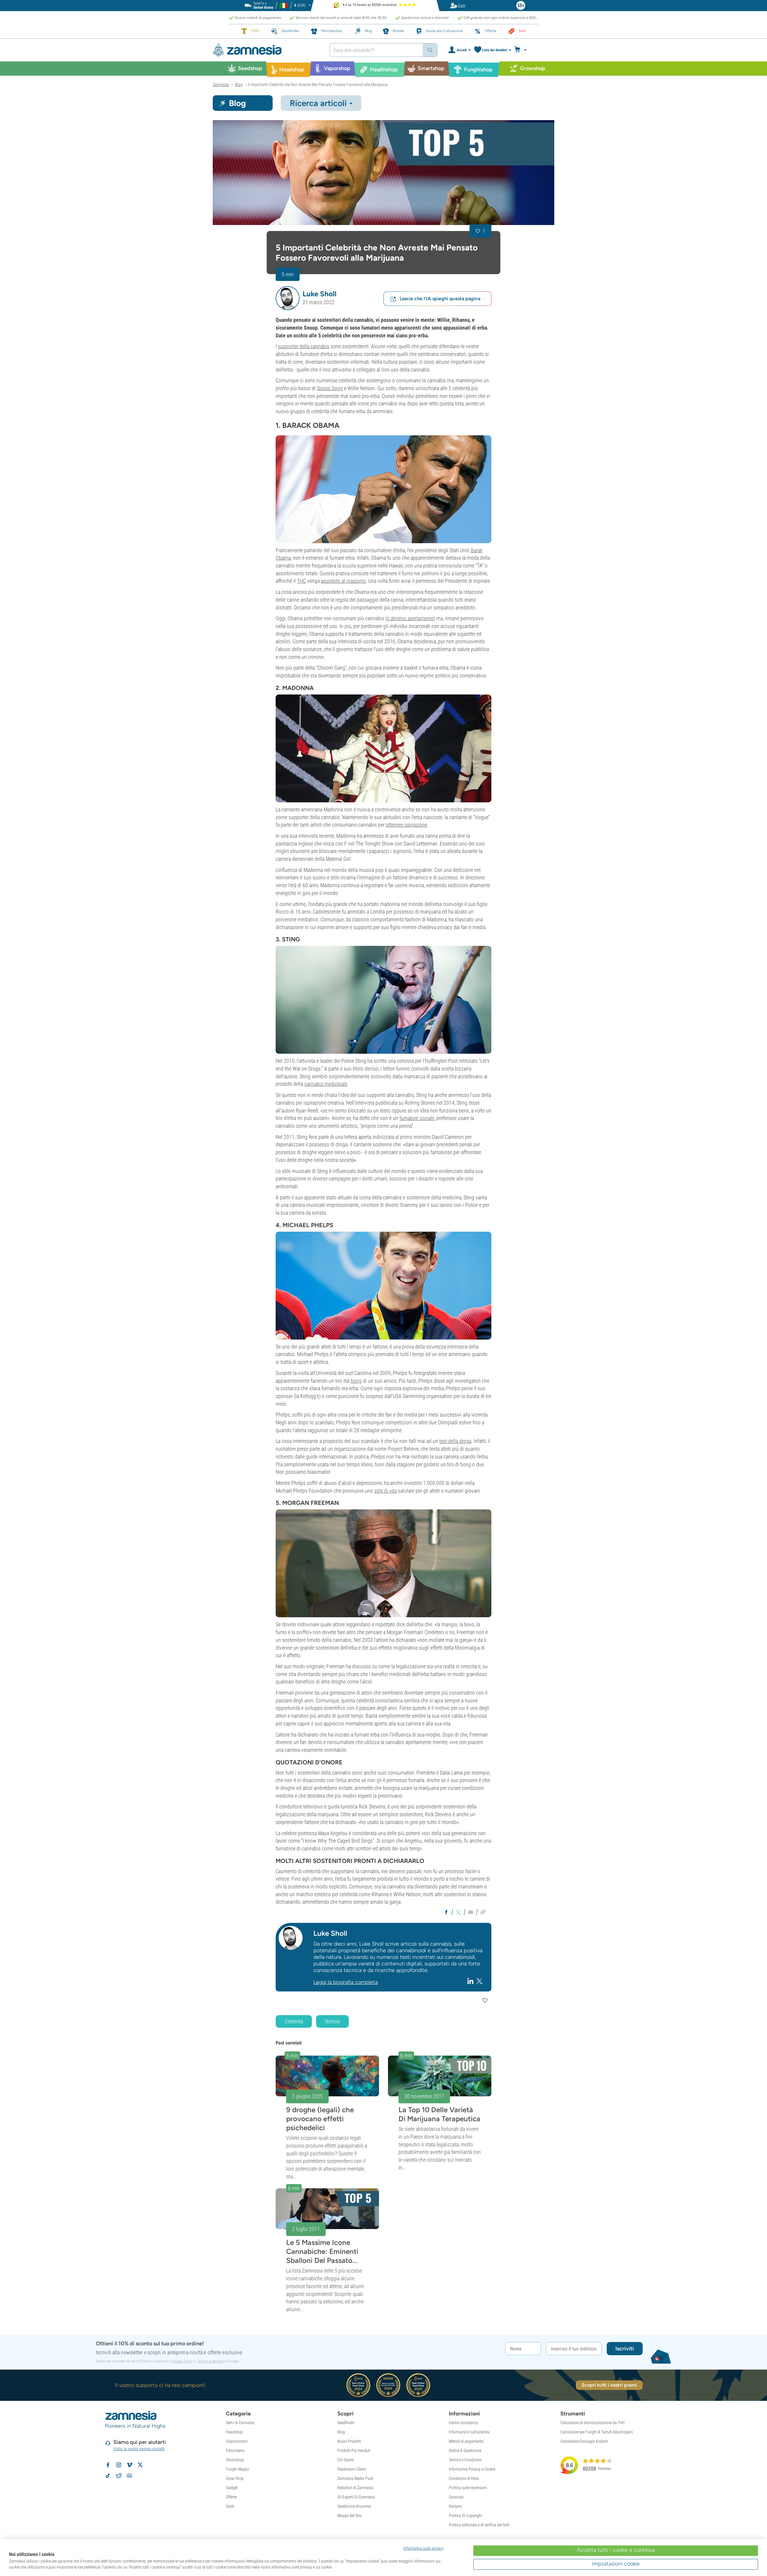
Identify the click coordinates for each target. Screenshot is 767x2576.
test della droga (455, 1441)
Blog (341, 2432)
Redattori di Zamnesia (355, 2488)
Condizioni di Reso (464, 2478)
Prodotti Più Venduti (354, 2450)
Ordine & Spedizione (465, 2450)
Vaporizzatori (237, 2441)
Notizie (332, 2021)
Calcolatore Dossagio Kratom (584, 2441)
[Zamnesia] (267, 50)
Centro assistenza (463, 2423)
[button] (288, 298)
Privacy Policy (183, 2361)
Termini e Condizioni (465, 2460)
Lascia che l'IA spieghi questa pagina (440, 299)
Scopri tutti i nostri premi (609, 2385)
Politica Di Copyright (465, 2515)
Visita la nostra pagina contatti (139, 2449)
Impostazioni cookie (616, 2564)
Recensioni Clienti (352, 2469)
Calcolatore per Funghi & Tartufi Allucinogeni (597, 2432)
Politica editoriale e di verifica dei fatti (479, 2525)
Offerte (231, 2497)
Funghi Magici (237, 2469)
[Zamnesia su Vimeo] (129, 2465)
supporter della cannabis (304, 346)
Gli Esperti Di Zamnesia (356, 2497)
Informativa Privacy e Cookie (472, 2469)
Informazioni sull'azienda (469, 2432)
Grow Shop (235, 2478)
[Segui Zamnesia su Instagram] (119, 2465)
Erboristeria (235, 2450)
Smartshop (235, 2460)
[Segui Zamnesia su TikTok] (108, 2476)
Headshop (234, 2432)
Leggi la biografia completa (346, 1982)
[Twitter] (479, 1981)
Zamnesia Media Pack (355, 2478)
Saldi (230, 2506)
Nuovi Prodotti (349, 2441)
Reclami (455, 2506)
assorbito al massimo (343, 581)
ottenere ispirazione (406, 825)
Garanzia (456, 2497)
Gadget (232, 2488)
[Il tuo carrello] (522, 50)
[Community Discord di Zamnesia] (129, 2476)
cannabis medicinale (326, 1084)
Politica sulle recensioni (468, 2488)
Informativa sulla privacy (423, 2548)
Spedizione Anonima (354, 2506)
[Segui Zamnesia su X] (140, 2465)
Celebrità (294, 2021)
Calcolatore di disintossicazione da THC (593, 2423)
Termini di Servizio (210, 2361)
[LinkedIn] (471, 1981)
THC (301, 581)
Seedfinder (346, 2423)
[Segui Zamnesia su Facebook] (108, 2465)
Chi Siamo (346, 2460)
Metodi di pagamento (466, 2441)
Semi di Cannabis (240, 2423)
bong (356, 1381)
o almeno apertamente (410, 618)
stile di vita (385, 1491)
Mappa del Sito (349, 2515)
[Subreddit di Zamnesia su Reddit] (119, 2476)
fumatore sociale (417, 1118)
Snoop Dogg (330, 388)
